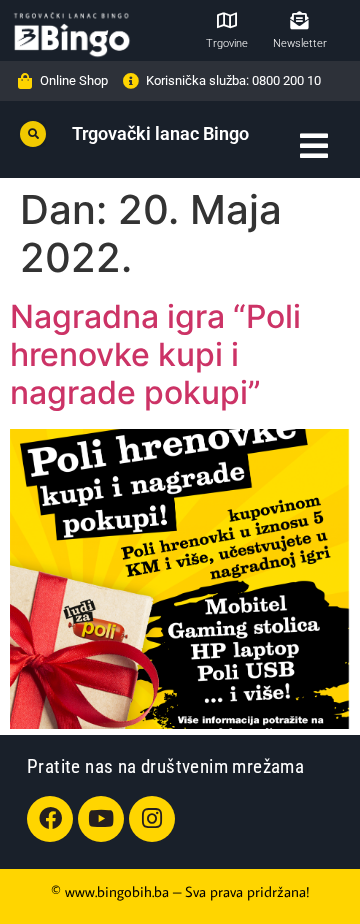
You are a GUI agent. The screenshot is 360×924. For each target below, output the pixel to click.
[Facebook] (50, 819)
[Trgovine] (227, 20)
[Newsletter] (299, 20)
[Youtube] (101, 819)
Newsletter (300, 43)
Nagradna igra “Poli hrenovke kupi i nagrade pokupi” (155, 355)
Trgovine (227, 43)
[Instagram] (152, 819)
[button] (33, 134)
